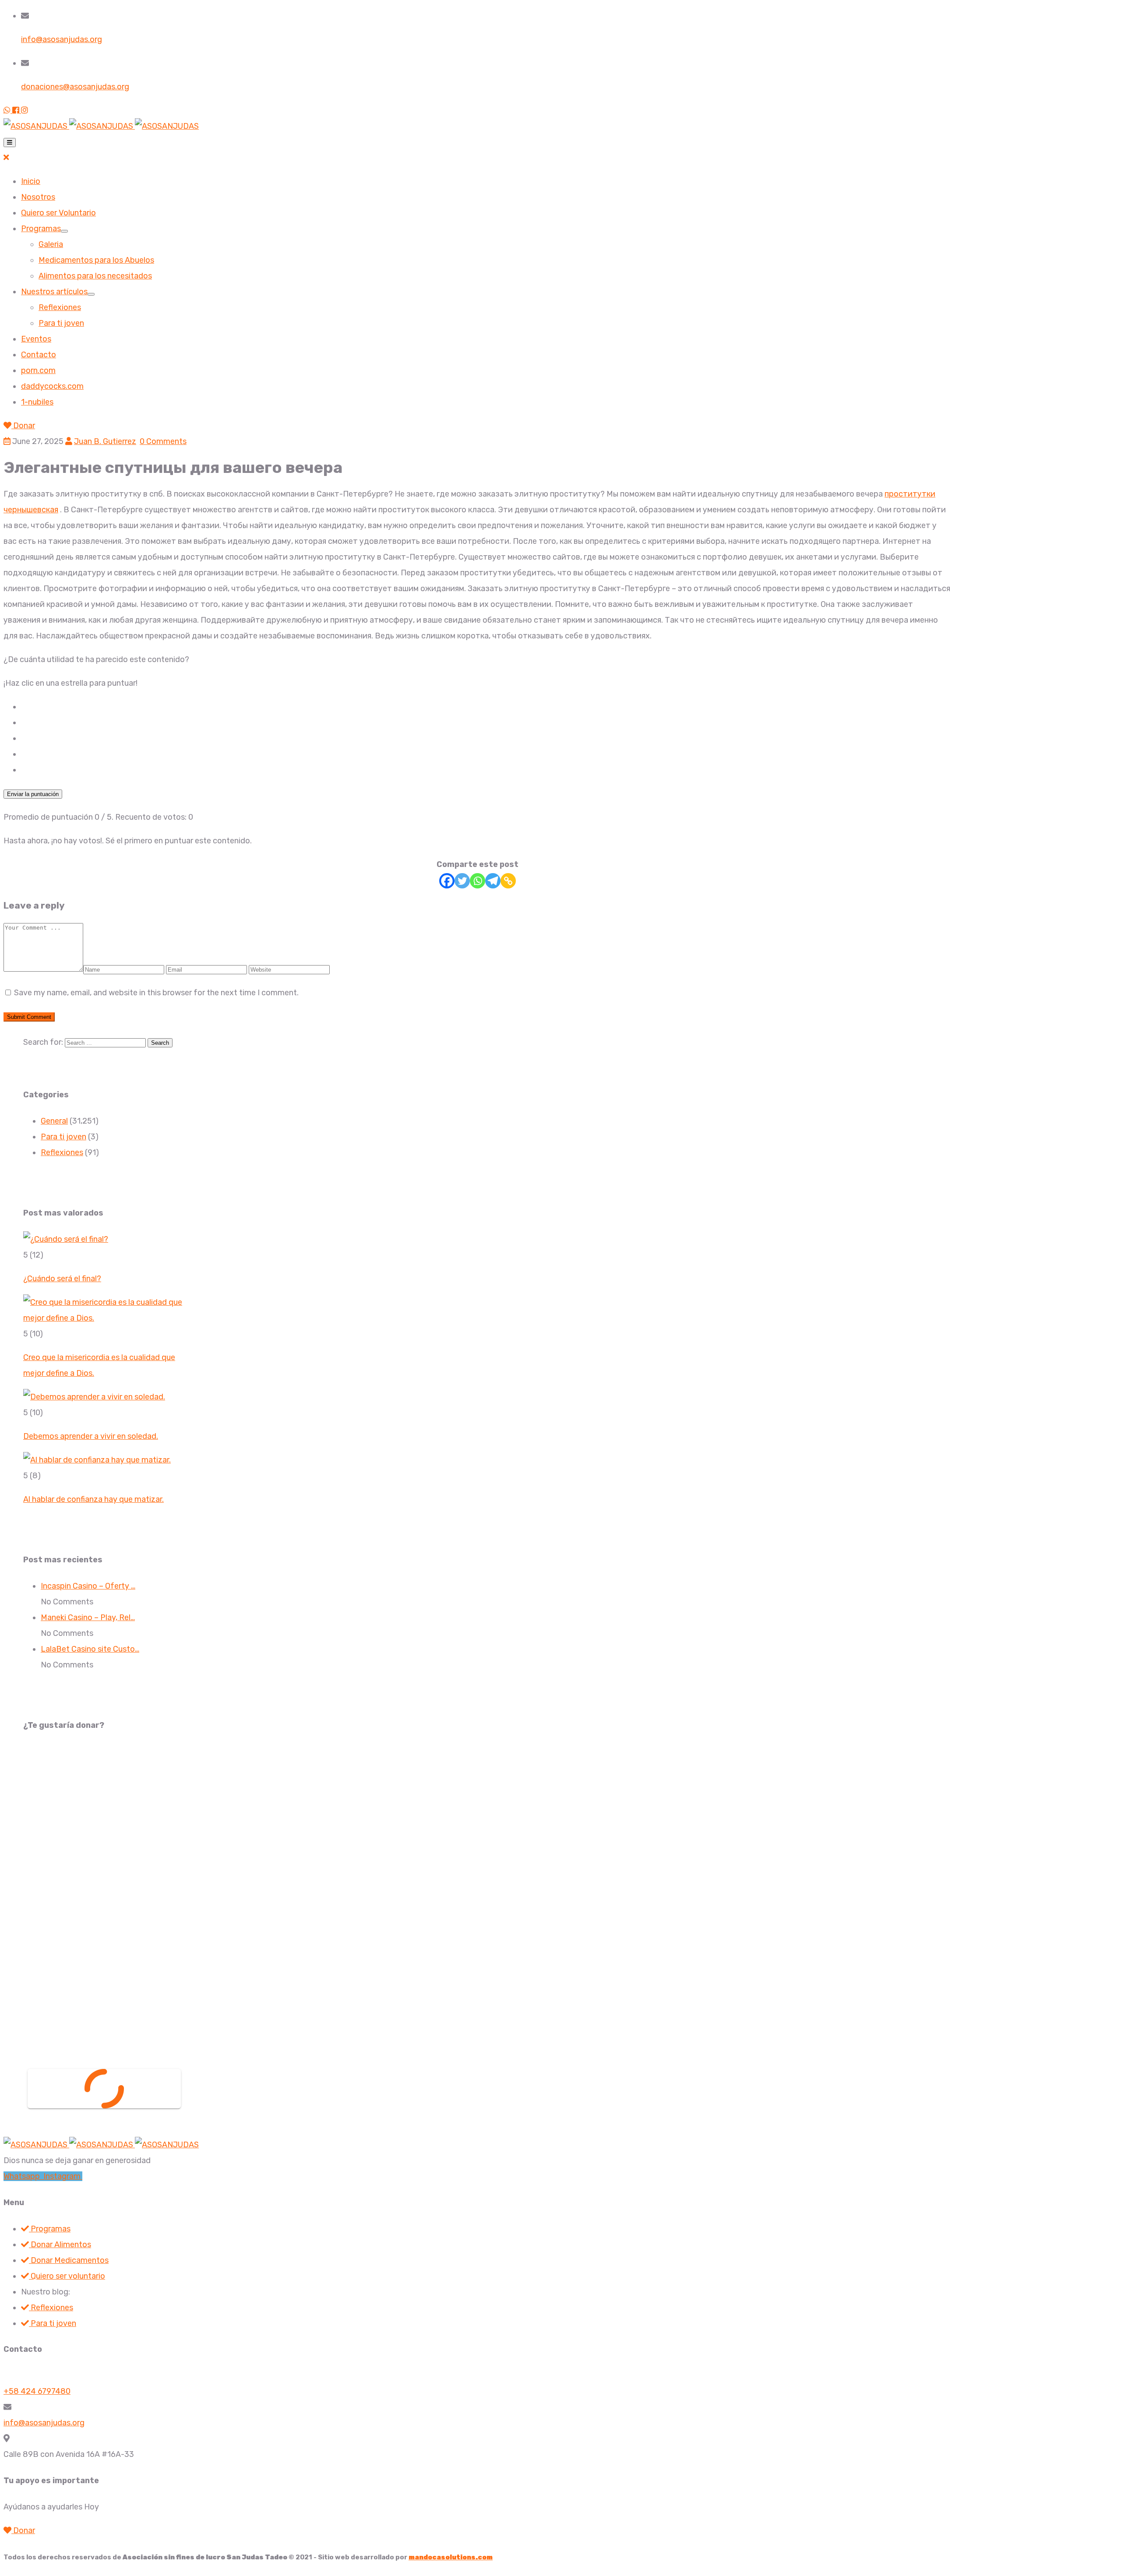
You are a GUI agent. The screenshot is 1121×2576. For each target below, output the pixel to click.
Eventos (36, 339)
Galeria (51, 244)
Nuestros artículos (54, 292)
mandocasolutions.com (451, 2557)
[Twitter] (462, 881)
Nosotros (38, 197)
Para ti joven (61, 323)
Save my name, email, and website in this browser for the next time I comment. (156, 993)
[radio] (486, 707)
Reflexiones (60, 307)
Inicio (31, 181)
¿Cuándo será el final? (62, 1279)
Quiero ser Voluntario (58, 213)
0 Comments (163, 441)
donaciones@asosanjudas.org (75, 87)
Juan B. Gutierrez (105, 441)
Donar (23, 426)
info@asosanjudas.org (62, 39)
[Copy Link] (508, 881)
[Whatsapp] (478, 881)
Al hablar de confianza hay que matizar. (93, 1499)
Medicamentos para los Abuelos (96, 260)
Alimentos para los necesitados (95, 276)
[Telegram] (493, 881)
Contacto (39, 355)
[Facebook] (447, 881)
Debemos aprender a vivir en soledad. (91, 1436)
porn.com (38, 370)
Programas (41, 229)
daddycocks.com (52, 386)
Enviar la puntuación (33, 794)
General (54, 1121)
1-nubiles (37, 402)
